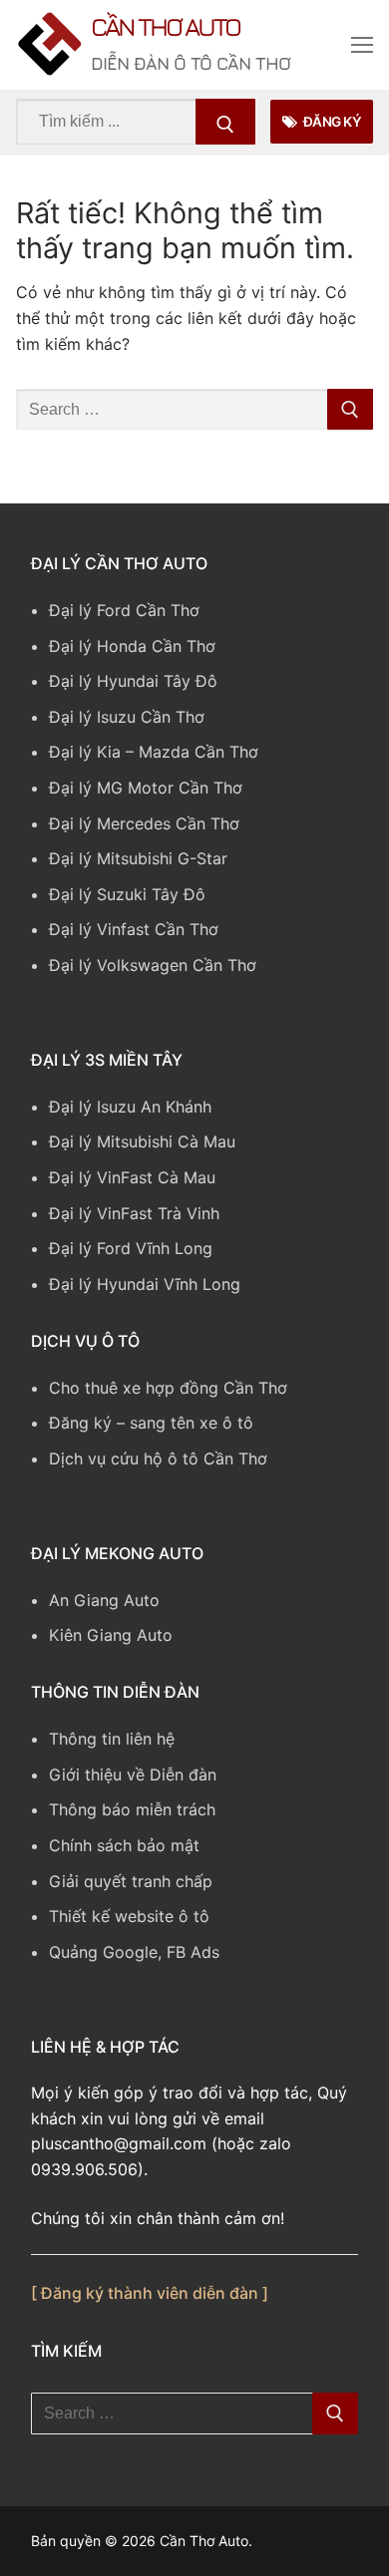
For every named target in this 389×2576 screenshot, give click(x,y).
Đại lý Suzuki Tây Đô (127, 899)
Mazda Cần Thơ (198, 758)
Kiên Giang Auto (111, 1641)
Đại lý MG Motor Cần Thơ (146, 793)
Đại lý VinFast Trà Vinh (134, 1218)
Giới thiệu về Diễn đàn (133, 1779)
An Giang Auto (104, 1605)
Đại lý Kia (85, 758)
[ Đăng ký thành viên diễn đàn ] (150, 2299)
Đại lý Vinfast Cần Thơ (134, 935)
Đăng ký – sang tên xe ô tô (151, 1429)
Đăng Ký (331, 127)
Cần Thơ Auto (207, 29)
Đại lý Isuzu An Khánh (130, 1112)
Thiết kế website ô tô (129, 1922)
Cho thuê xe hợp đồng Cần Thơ (168, 1393)
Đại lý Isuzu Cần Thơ (127, 722)
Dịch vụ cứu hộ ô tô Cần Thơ (158, 1463)
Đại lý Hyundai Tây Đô (133, 687)
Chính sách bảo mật (124, 1850)
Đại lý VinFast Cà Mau (132, 1182)
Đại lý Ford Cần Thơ (124, 615)
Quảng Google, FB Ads (134, 1957)
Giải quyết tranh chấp (131, 1886)
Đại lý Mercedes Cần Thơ (144, 828)
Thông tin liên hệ (112, 1745)
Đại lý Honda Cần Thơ (132, 651)
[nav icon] (362, 48)
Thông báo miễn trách (132, 1815)
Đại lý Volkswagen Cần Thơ (153, 970)
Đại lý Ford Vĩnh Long (131, 1254)
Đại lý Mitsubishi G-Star (138, 864)
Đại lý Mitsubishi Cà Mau (142, 1147)
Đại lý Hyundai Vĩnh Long (145, 1289)
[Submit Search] (225, 127)
